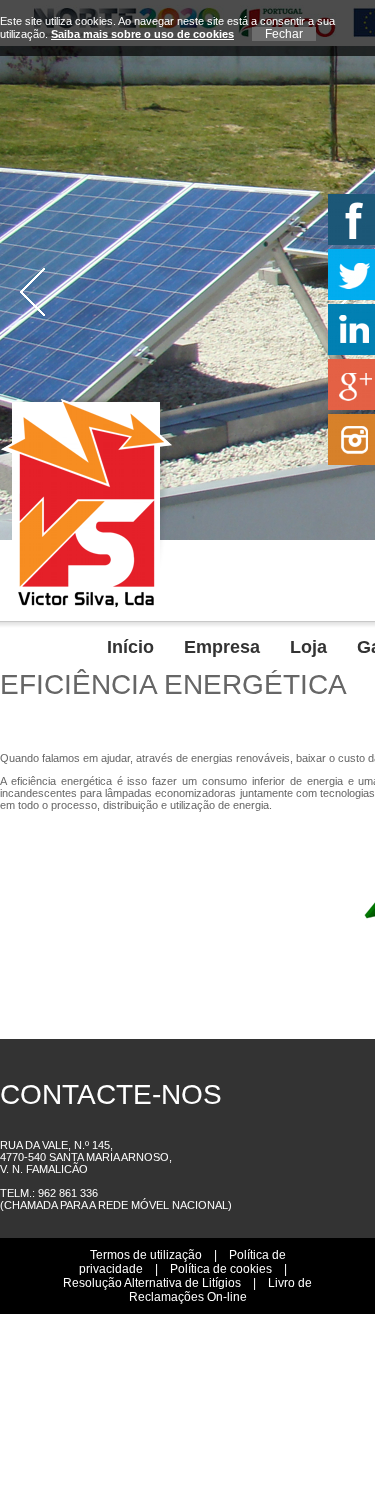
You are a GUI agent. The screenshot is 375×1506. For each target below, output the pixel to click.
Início (345, 581)
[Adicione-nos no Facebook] (349, 219)
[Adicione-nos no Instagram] (349, 439)
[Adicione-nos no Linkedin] (349, 329)
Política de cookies (221, 1259)
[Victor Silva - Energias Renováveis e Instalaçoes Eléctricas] (86, 604)
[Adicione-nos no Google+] (349, 384)
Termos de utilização (146, 1245)
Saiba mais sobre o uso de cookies (142, 34)
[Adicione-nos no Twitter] (349, 274)
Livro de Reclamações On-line (221, 1280)
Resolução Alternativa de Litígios (152, 1273)
